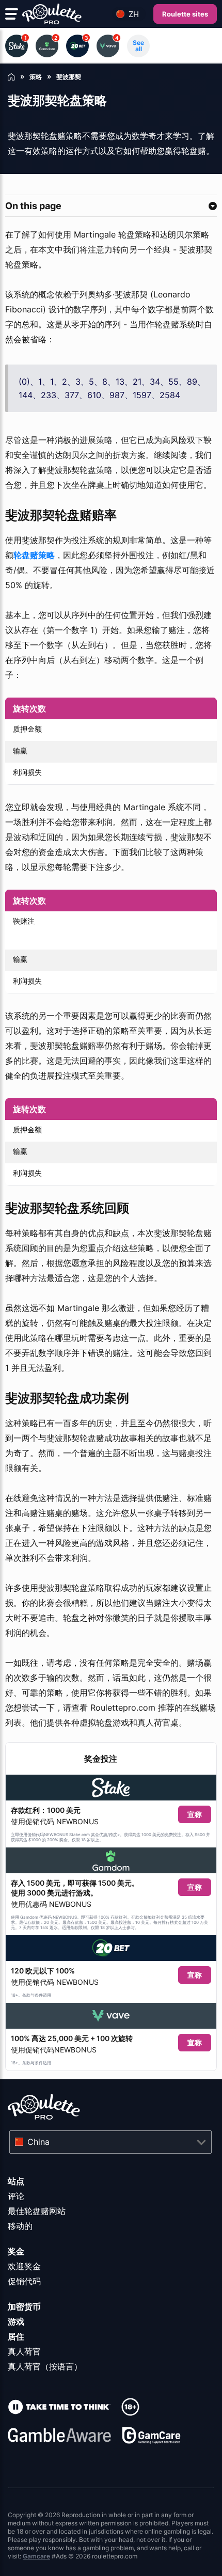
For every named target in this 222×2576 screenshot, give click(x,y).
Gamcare (36, 2556)
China (38, 2142)
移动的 (20, 2226)
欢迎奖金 (24, 2266)
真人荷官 (24, 2351)
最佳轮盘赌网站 (37, 2211)
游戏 (16, 2321)
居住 (16, 2336)
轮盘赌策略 (34, 555)
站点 (16, 2181)
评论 (16, 2196)
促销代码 (24, 2281)
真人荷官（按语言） (45, 2366)
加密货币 (24, 2306)
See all (138, 46)
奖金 (16, 2251)
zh (134, 14)
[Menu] (12, 14)
